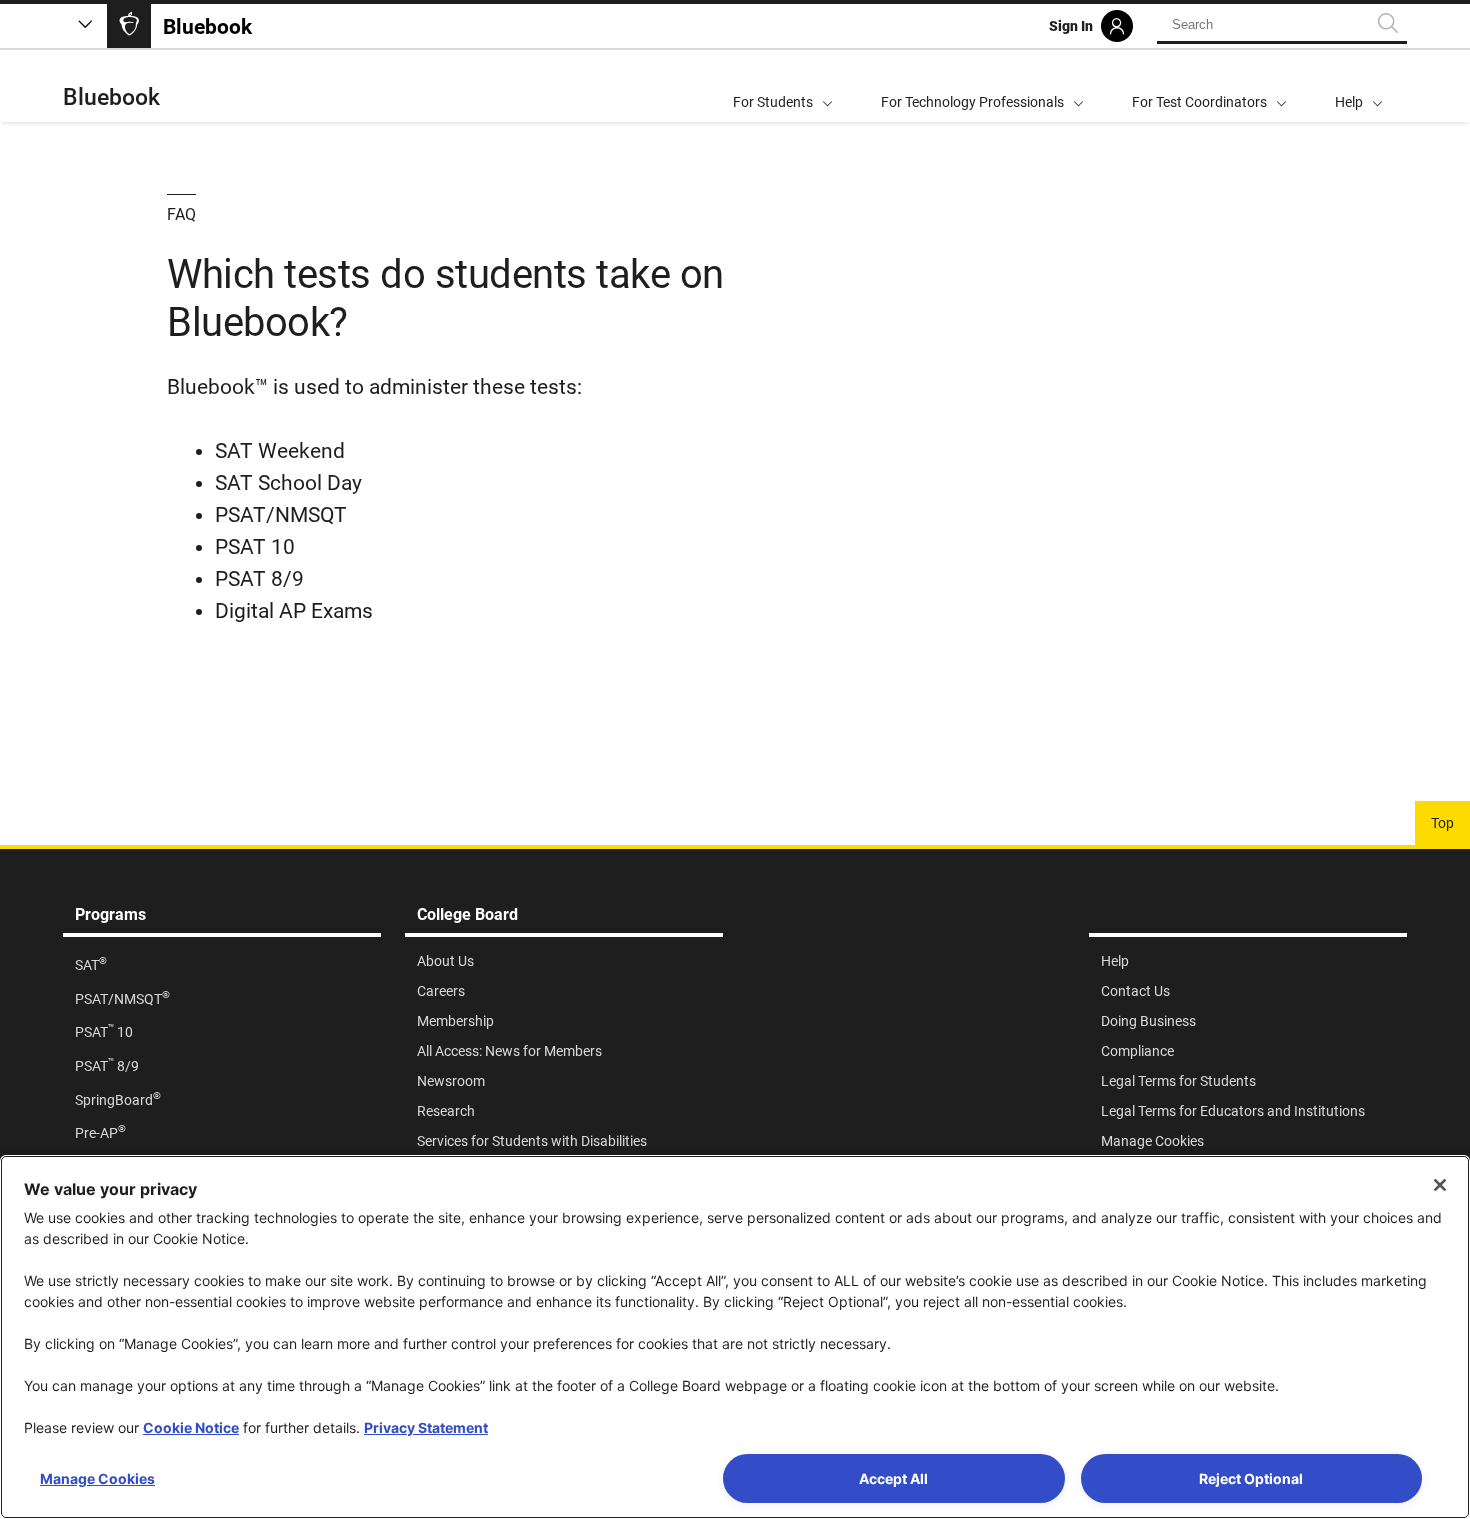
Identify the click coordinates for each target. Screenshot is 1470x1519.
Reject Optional (1251, 1478)
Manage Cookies (97, 1478)
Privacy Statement (426, 1427)
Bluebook (111, 97)
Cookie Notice (191, 1427)
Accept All (893, 1478)
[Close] (1440, 1185)
